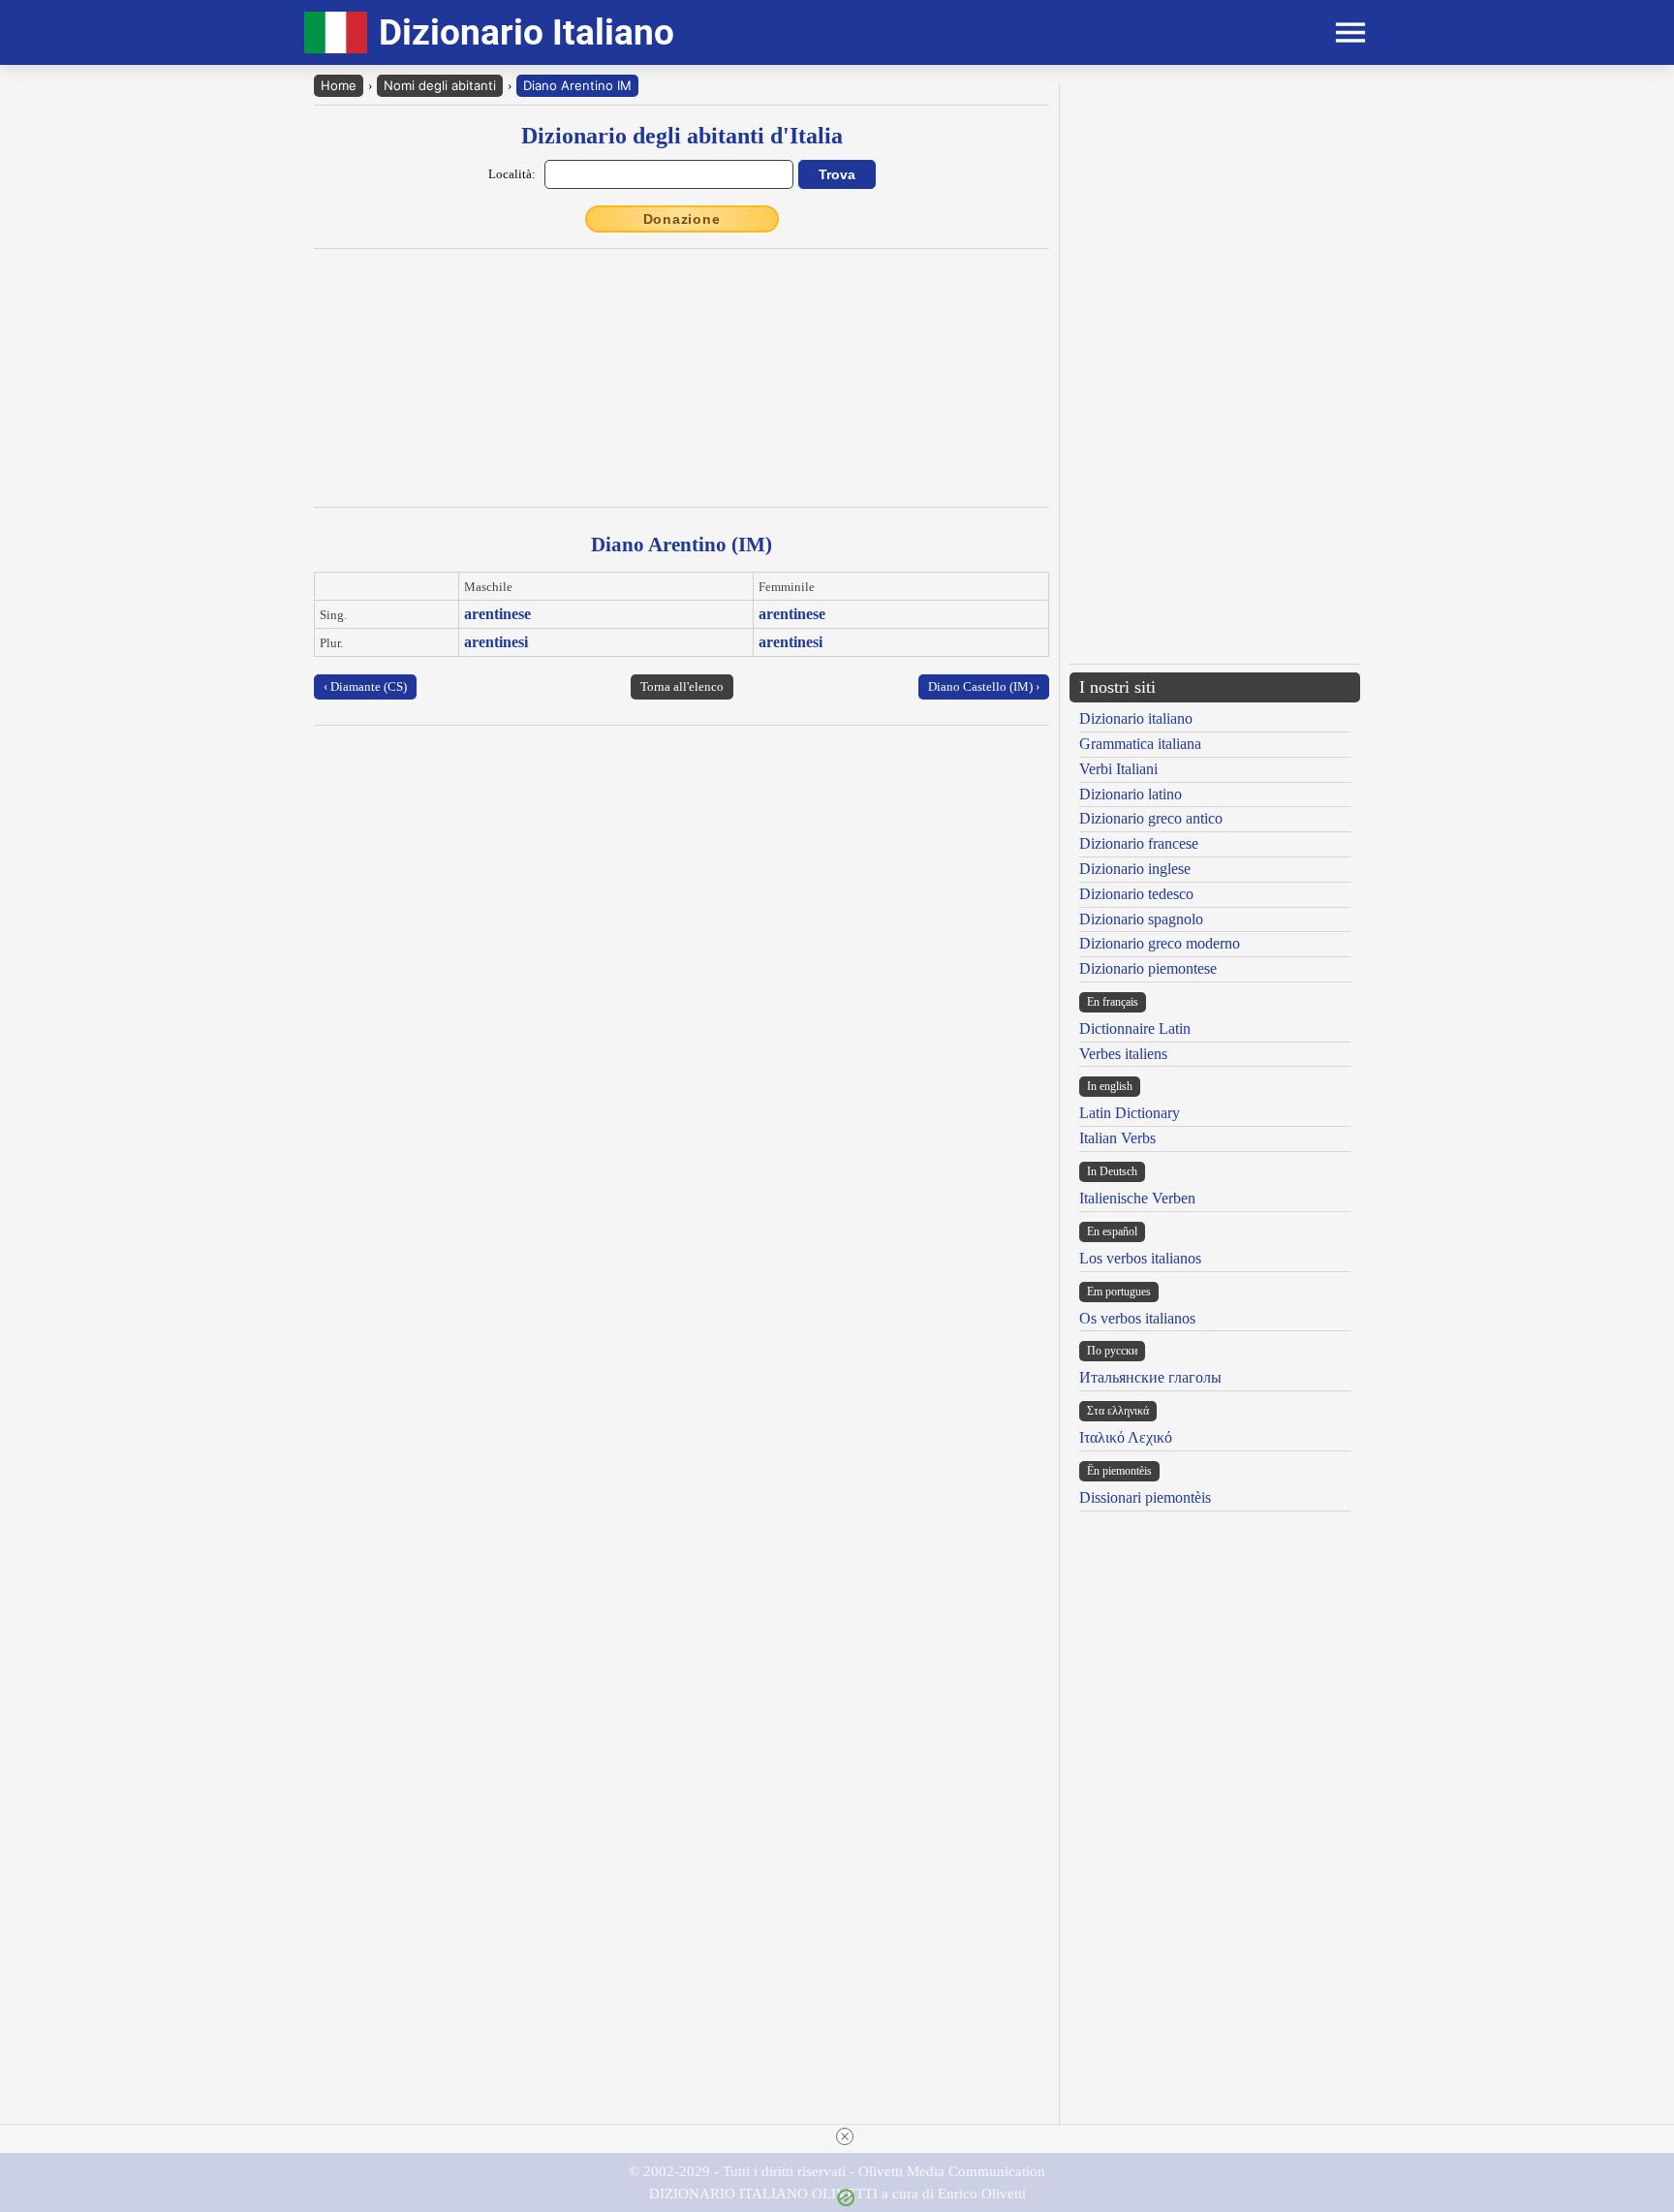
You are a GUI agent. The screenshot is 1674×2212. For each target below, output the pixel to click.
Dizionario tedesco (1136, 894)
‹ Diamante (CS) (365, 686)
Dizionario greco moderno (1160, 943)
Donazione (682, 219)
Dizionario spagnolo (1141, 919)
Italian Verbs (1117, 1138)
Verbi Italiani (1118, 769)
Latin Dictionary (1130, 1113)
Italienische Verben (1137, 1198)
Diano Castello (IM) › (984, 686)
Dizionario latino (1131, 794)
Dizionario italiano (1136, 718)
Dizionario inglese (1135, 869)
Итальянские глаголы (1150, 1377)
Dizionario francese (1139, 843)
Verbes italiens (1123, 1054)
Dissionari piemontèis (1145, 1497)
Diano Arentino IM (577, 85)
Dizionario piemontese (1148, 968)
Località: (512, 174)
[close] (845, 2136)
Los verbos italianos (1140, 1258)
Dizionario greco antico (1151, 818)
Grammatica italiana (1140, 744)
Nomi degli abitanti (440, 85)
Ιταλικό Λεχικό (1126, 1437)
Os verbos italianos (1137, 1318)
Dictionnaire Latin (1135, 1028)
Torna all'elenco (682, 686)
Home (339, 85)
